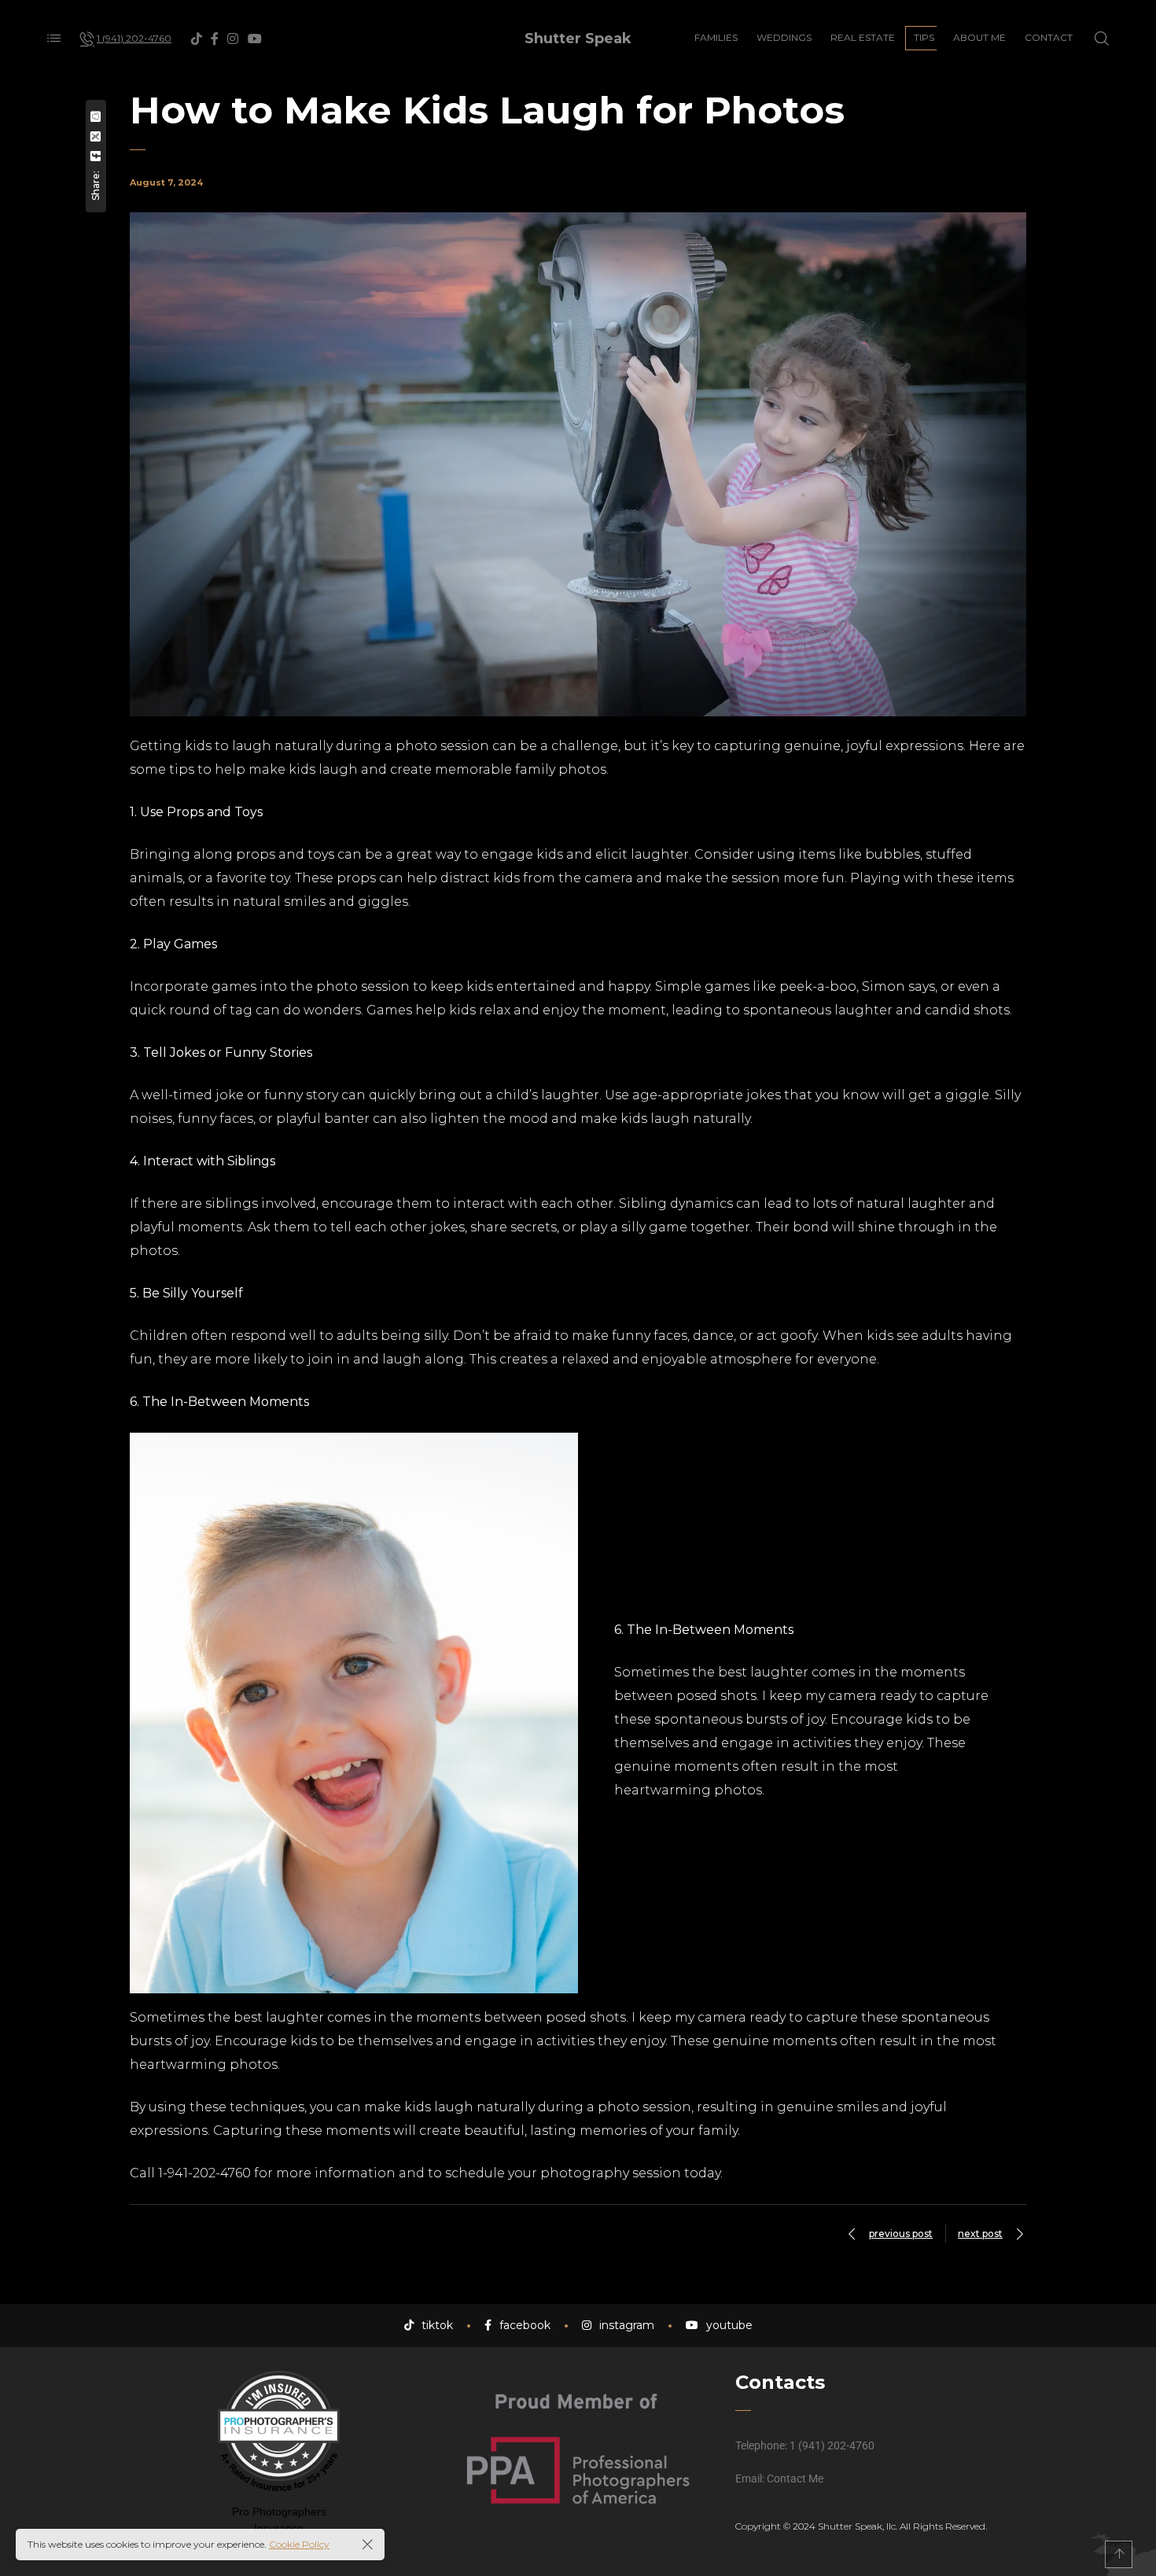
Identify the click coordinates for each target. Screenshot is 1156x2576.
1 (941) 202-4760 (832, 2445)
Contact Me (795, 2478)
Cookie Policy (299, 2544)
